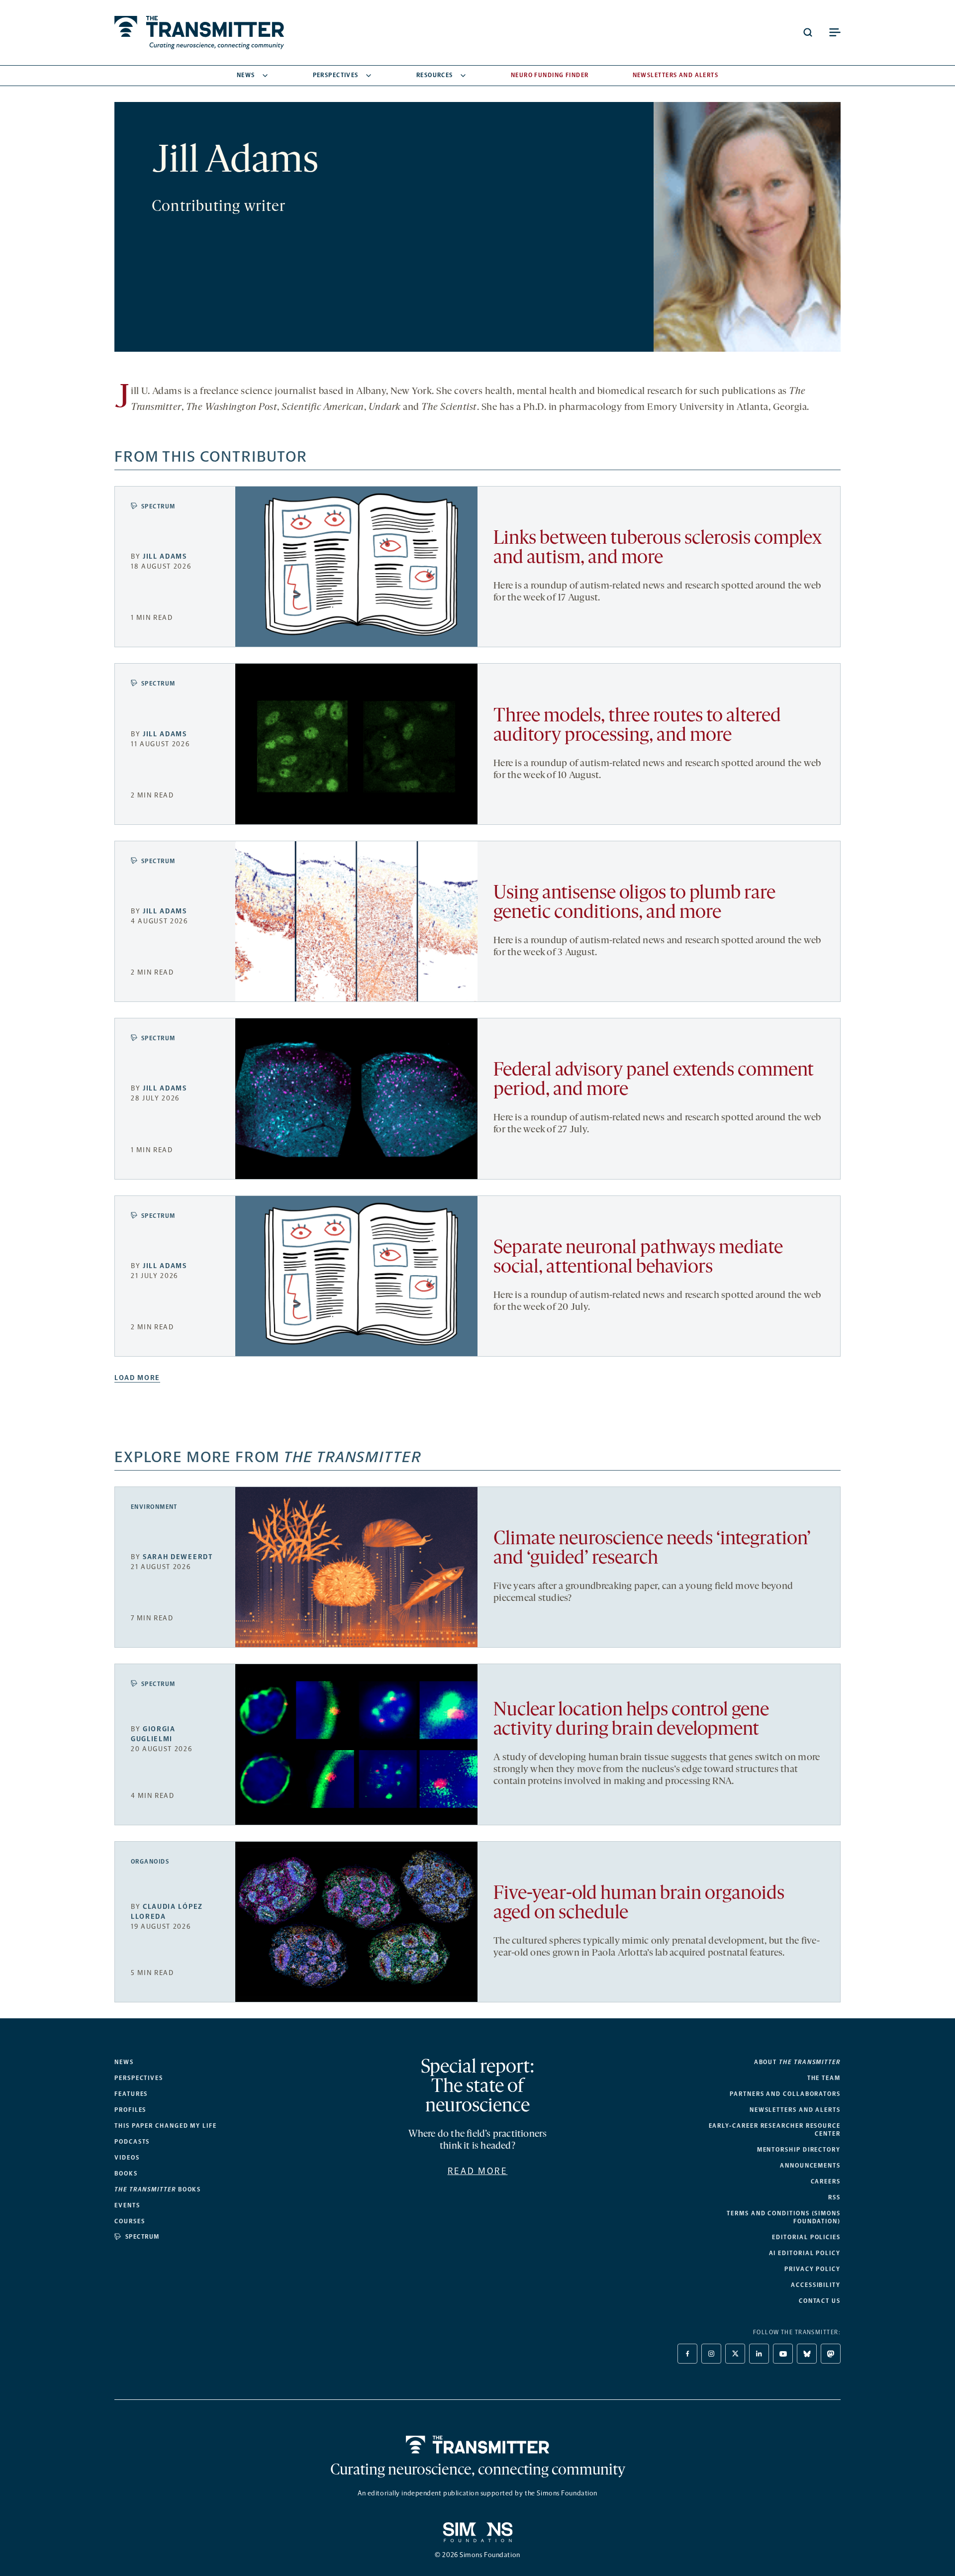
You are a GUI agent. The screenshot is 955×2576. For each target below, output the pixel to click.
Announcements (810, 2166)
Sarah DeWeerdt (178, 1557)
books (158, 2189)
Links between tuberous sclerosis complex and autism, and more (658, 549)
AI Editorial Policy (805, 2253)
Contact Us (820, 2301)
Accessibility (816, 2285)
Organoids (150, 1862)
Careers (826, 2181)
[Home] (478, 2445)
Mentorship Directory (799, 2150)
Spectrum (158, 506)
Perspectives (336, 75)
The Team (824, 2078)
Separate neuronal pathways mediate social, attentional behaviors (638, 1258)
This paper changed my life (166, 2126)
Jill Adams (165, 556)
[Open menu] (835, 32)
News (246, 75)
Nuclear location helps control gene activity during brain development (631, 1720)
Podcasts (132, 2142)
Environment (154, 1507)
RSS (834, 2197)
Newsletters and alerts (795, 2110)
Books (126, 2174)
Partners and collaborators (785, 2094)
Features (131, 2094)
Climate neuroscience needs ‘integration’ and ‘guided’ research (652, 1549)
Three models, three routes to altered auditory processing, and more (637, 726)
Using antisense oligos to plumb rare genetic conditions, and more (634, 903)
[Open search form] (808, 32)
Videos (127, 2158)
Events (127, 2205)
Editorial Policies (806, 2237)
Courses (130, 2221)
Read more (478, 2171)
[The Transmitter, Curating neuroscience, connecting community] (199, 33)
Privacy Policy (812, 2269)
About (797, 2062)
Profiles (130, 2110)
